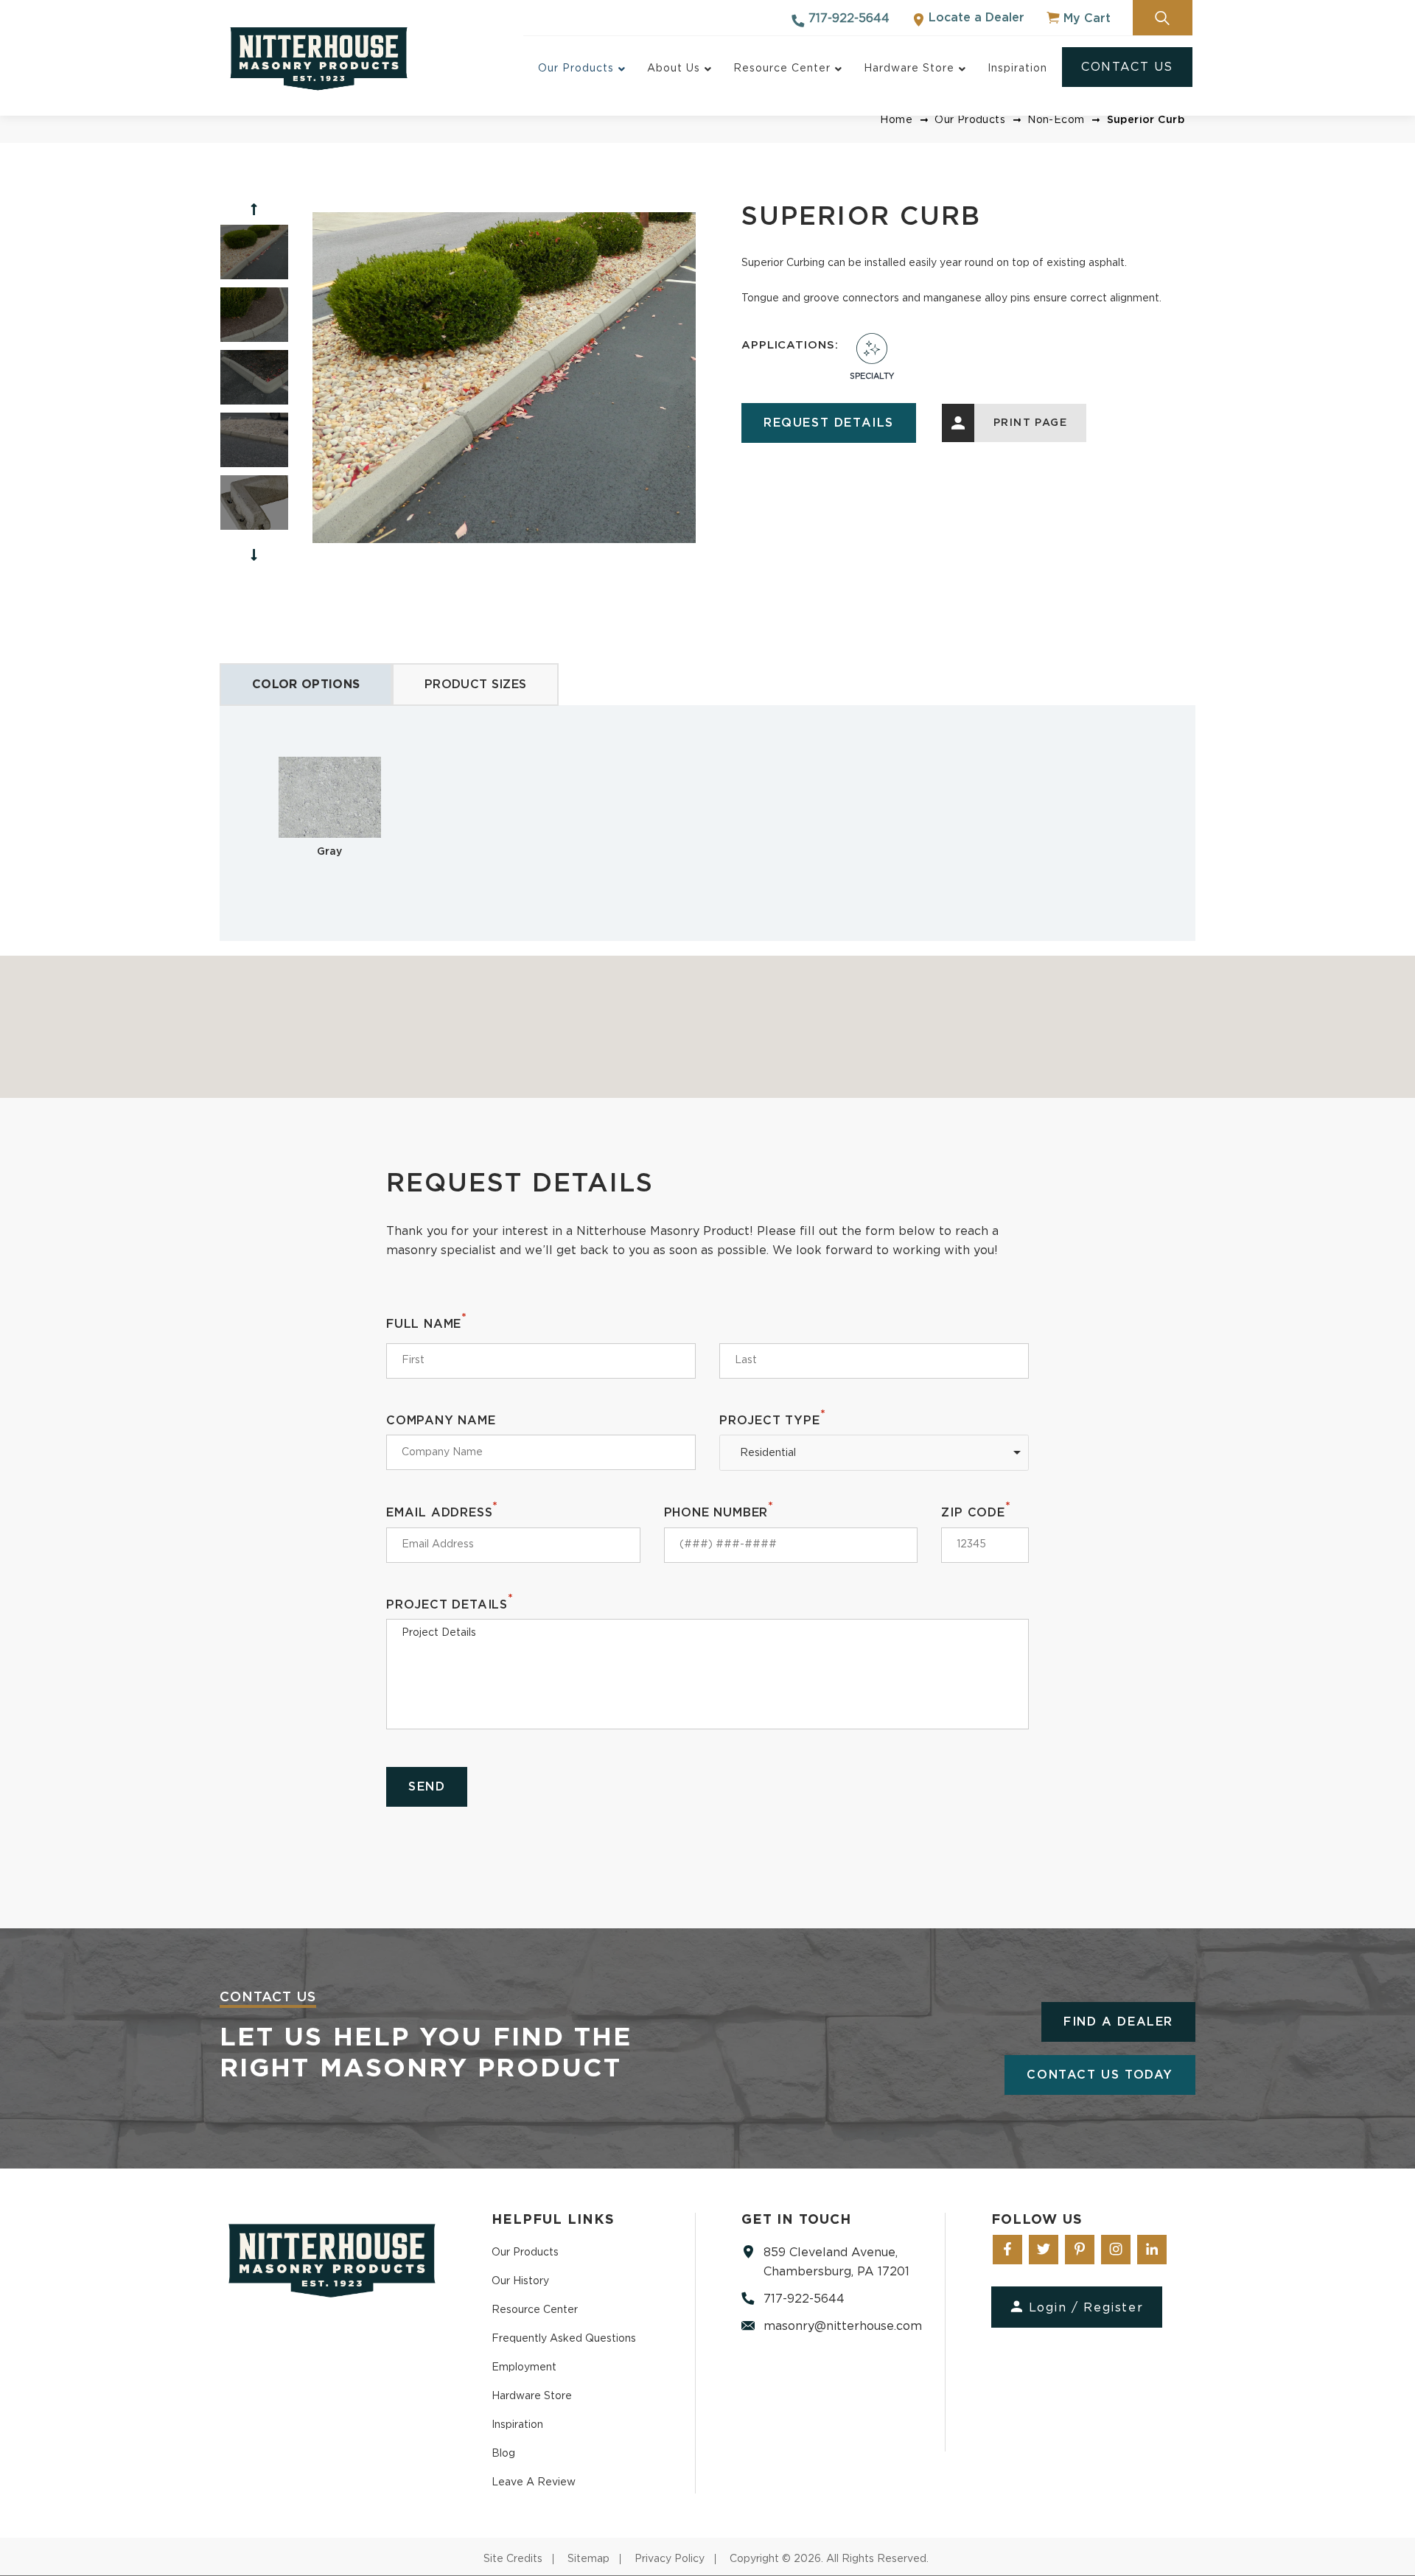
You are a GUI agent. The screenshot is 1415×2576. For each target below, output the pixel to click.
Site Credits (513, 2559)
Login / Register (1086, 2308)
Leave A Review (534, 2482)
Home (896, 120)
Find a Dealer (1118, 2022)
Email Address (442, 1512)
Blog (503, 2454)
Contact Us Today (1100, 2075)
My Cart (1085, 18)
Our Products (970, 120)
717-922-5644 (847, 18)
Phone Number (719, 1512)
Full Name (427, 1323)
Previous (254, 209)
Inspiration (517, 2425)
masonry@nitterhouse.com (843, 2326)
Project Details (450, 1604)
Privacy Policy (670, 2559)
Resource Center (535, 2310)
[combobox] (874, 1453)
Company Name (441, 1421)
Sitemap (588, 2559)
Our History (520, 2281)
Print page (1030, 423)
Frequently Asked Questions (564, 2339)
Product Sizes (475, 685)
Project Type (772, 1420)
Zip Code (976, 1512)
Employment (524, 2367)
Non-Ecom (1056, 120)
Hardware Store (532, 2396)
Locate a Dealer (975, 18)
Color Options (306, 685)
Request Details (829, 423)
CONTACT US (1127, 67)
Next (254, 555)
